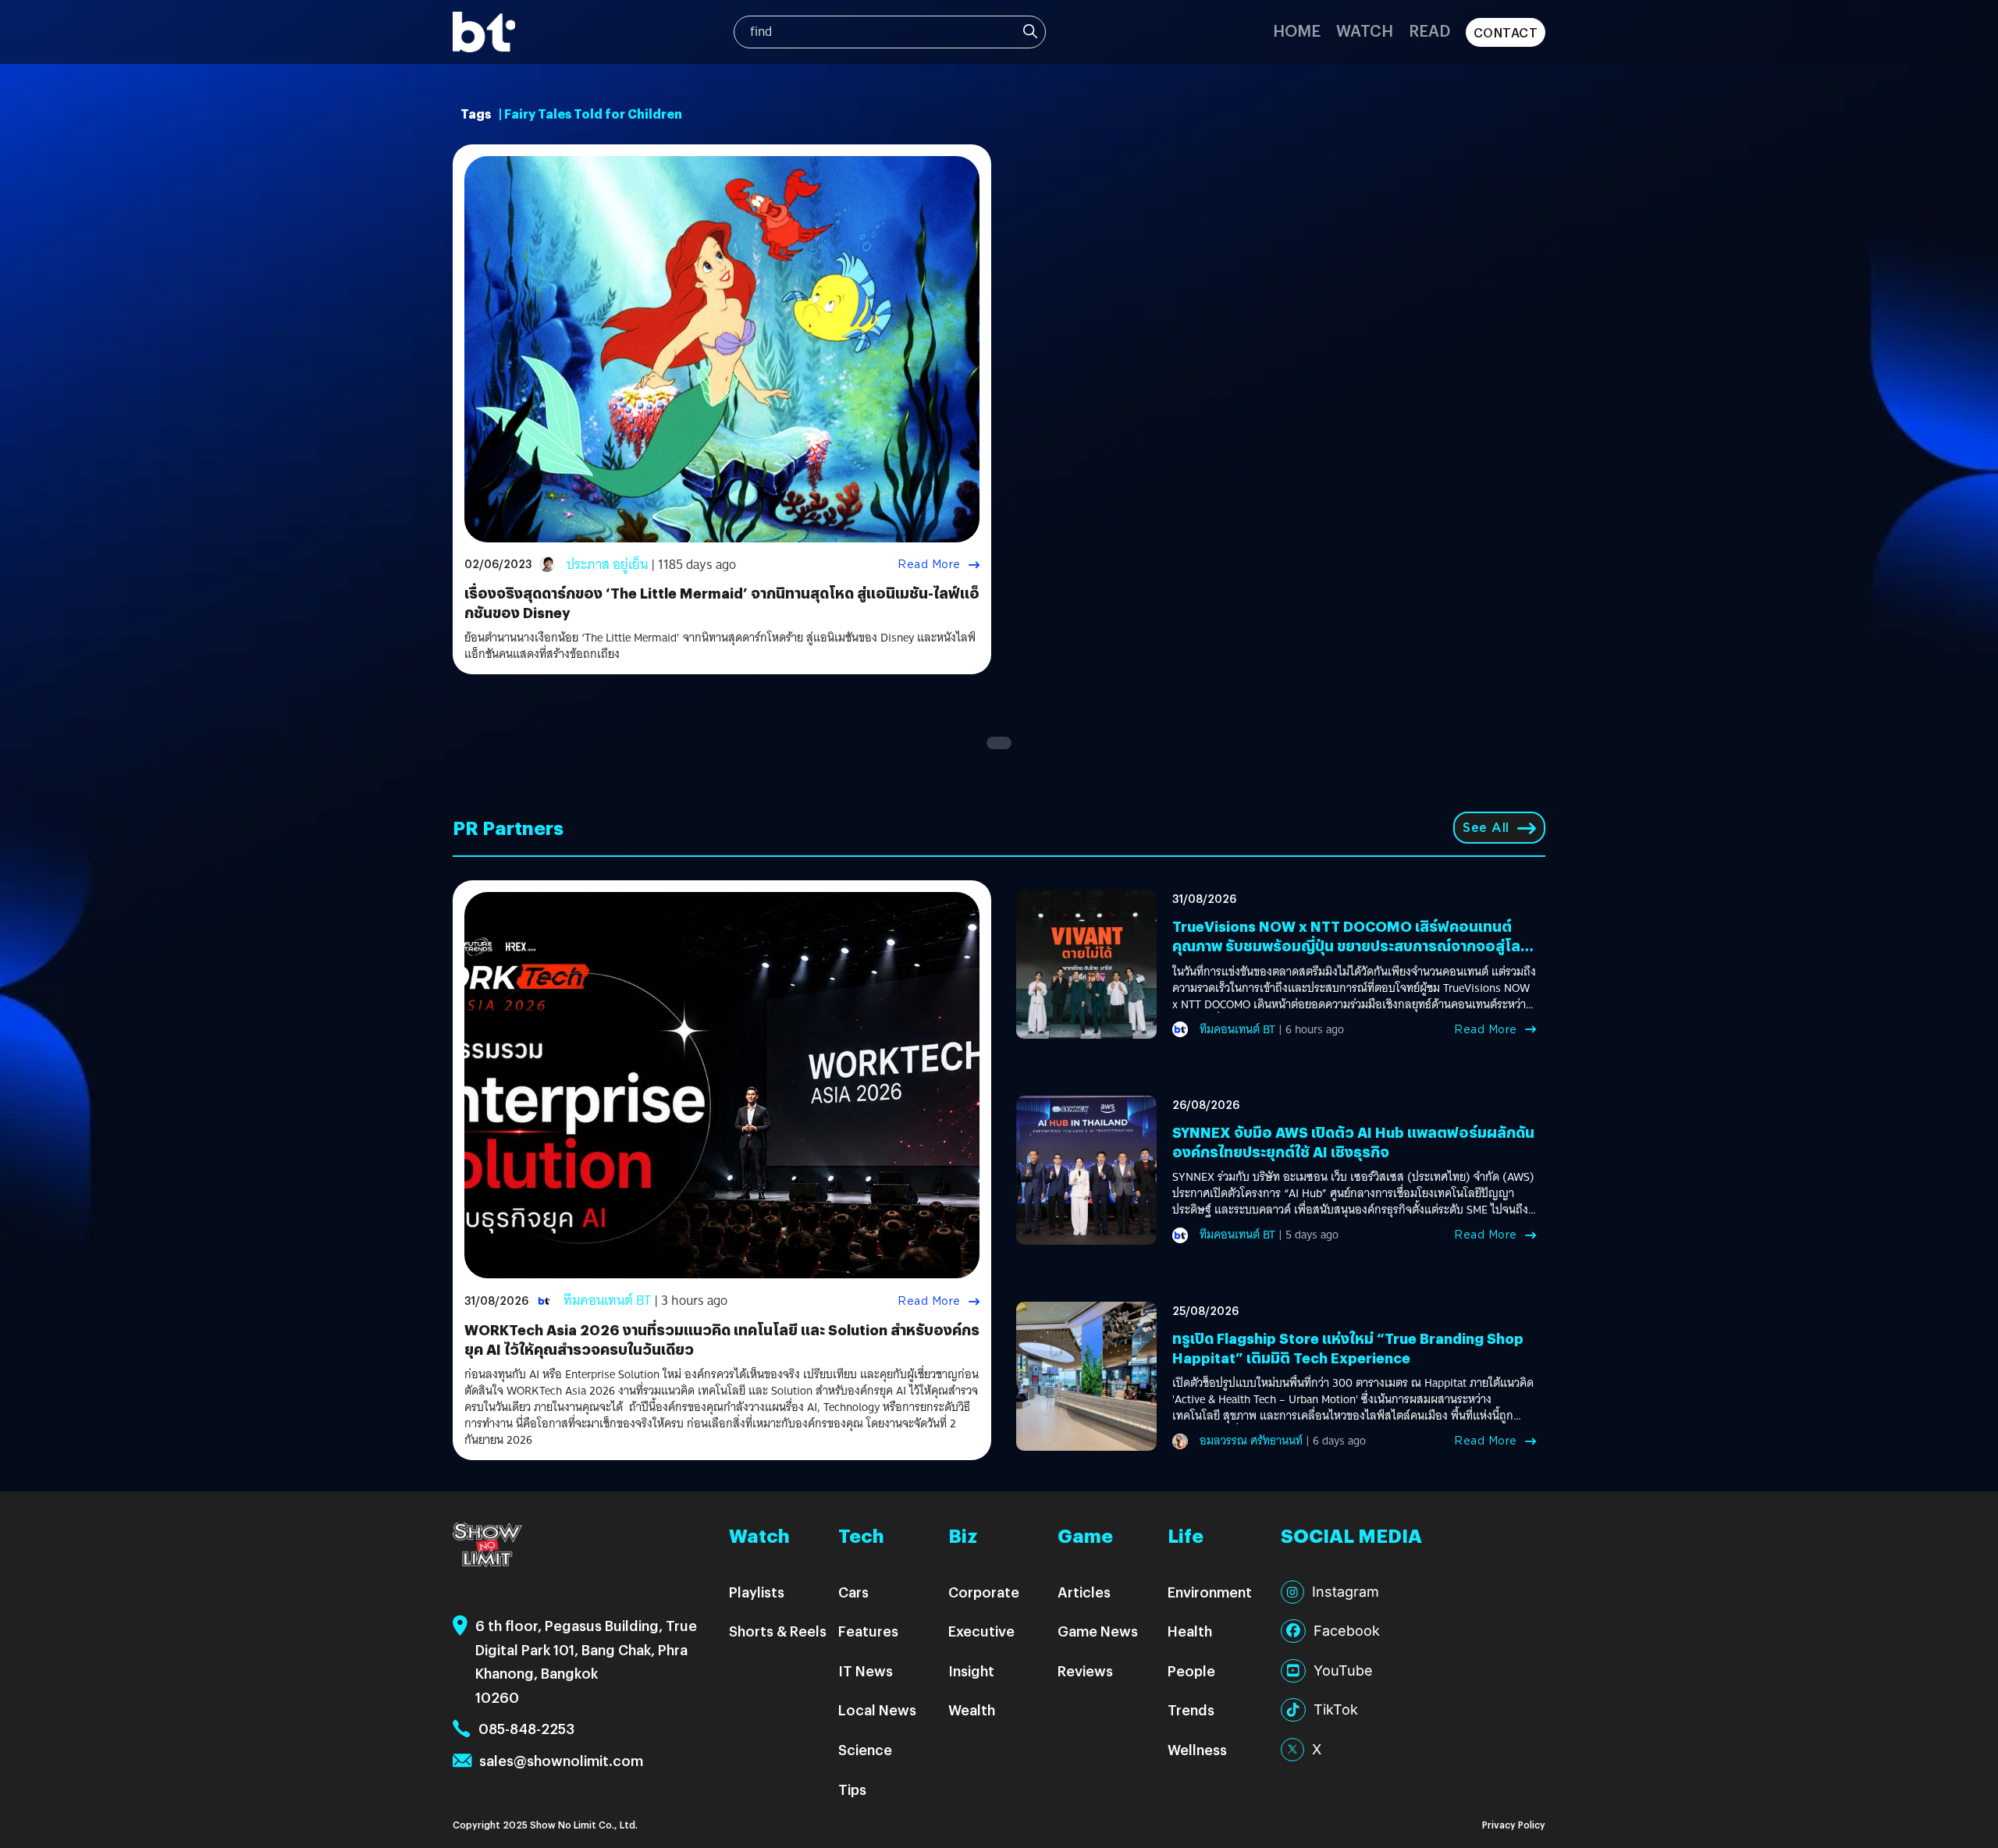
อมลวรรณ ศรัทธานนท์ (1251, 1441)
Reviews (1085, 1670)
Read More (929, 564)
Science (865, 1749)
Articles (1084, 1592)
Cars (853, 1592)
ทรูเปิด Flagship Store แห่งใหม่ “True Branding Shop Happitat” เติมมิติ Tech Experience (1348, 1348)
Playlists (757, 1592)
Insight (971, 1670)
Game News (1098, 1631)
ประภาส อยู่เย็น (607, 565)
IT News (866, 1670)
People (1191, 1670)
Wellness (1197, 1749)
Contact (1506, 32)
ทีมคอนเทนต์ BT (607, 1301)
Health (1190, 1631)
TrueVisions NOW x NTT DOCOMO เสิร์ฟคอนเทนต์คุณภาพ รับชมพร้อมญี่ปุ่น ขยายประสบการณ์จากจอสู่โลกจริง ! (1351, 945)
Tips (852, 1789)
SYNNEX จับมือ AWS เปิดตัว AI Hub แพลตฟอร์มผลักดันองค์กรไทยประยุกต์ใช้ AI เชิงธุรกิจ (1353, 1142)
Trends (1191, 1709)
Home (1297, 30)
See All (1486, 828)
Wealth (972, 1709)
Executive (981, 1631)
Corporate (984, 1592)
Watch (1365, 30)
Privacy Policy (1514, 1824)
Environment (1210, 1592)
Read (1429, 30)
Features (868, 1631)
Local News (877, 1709)
